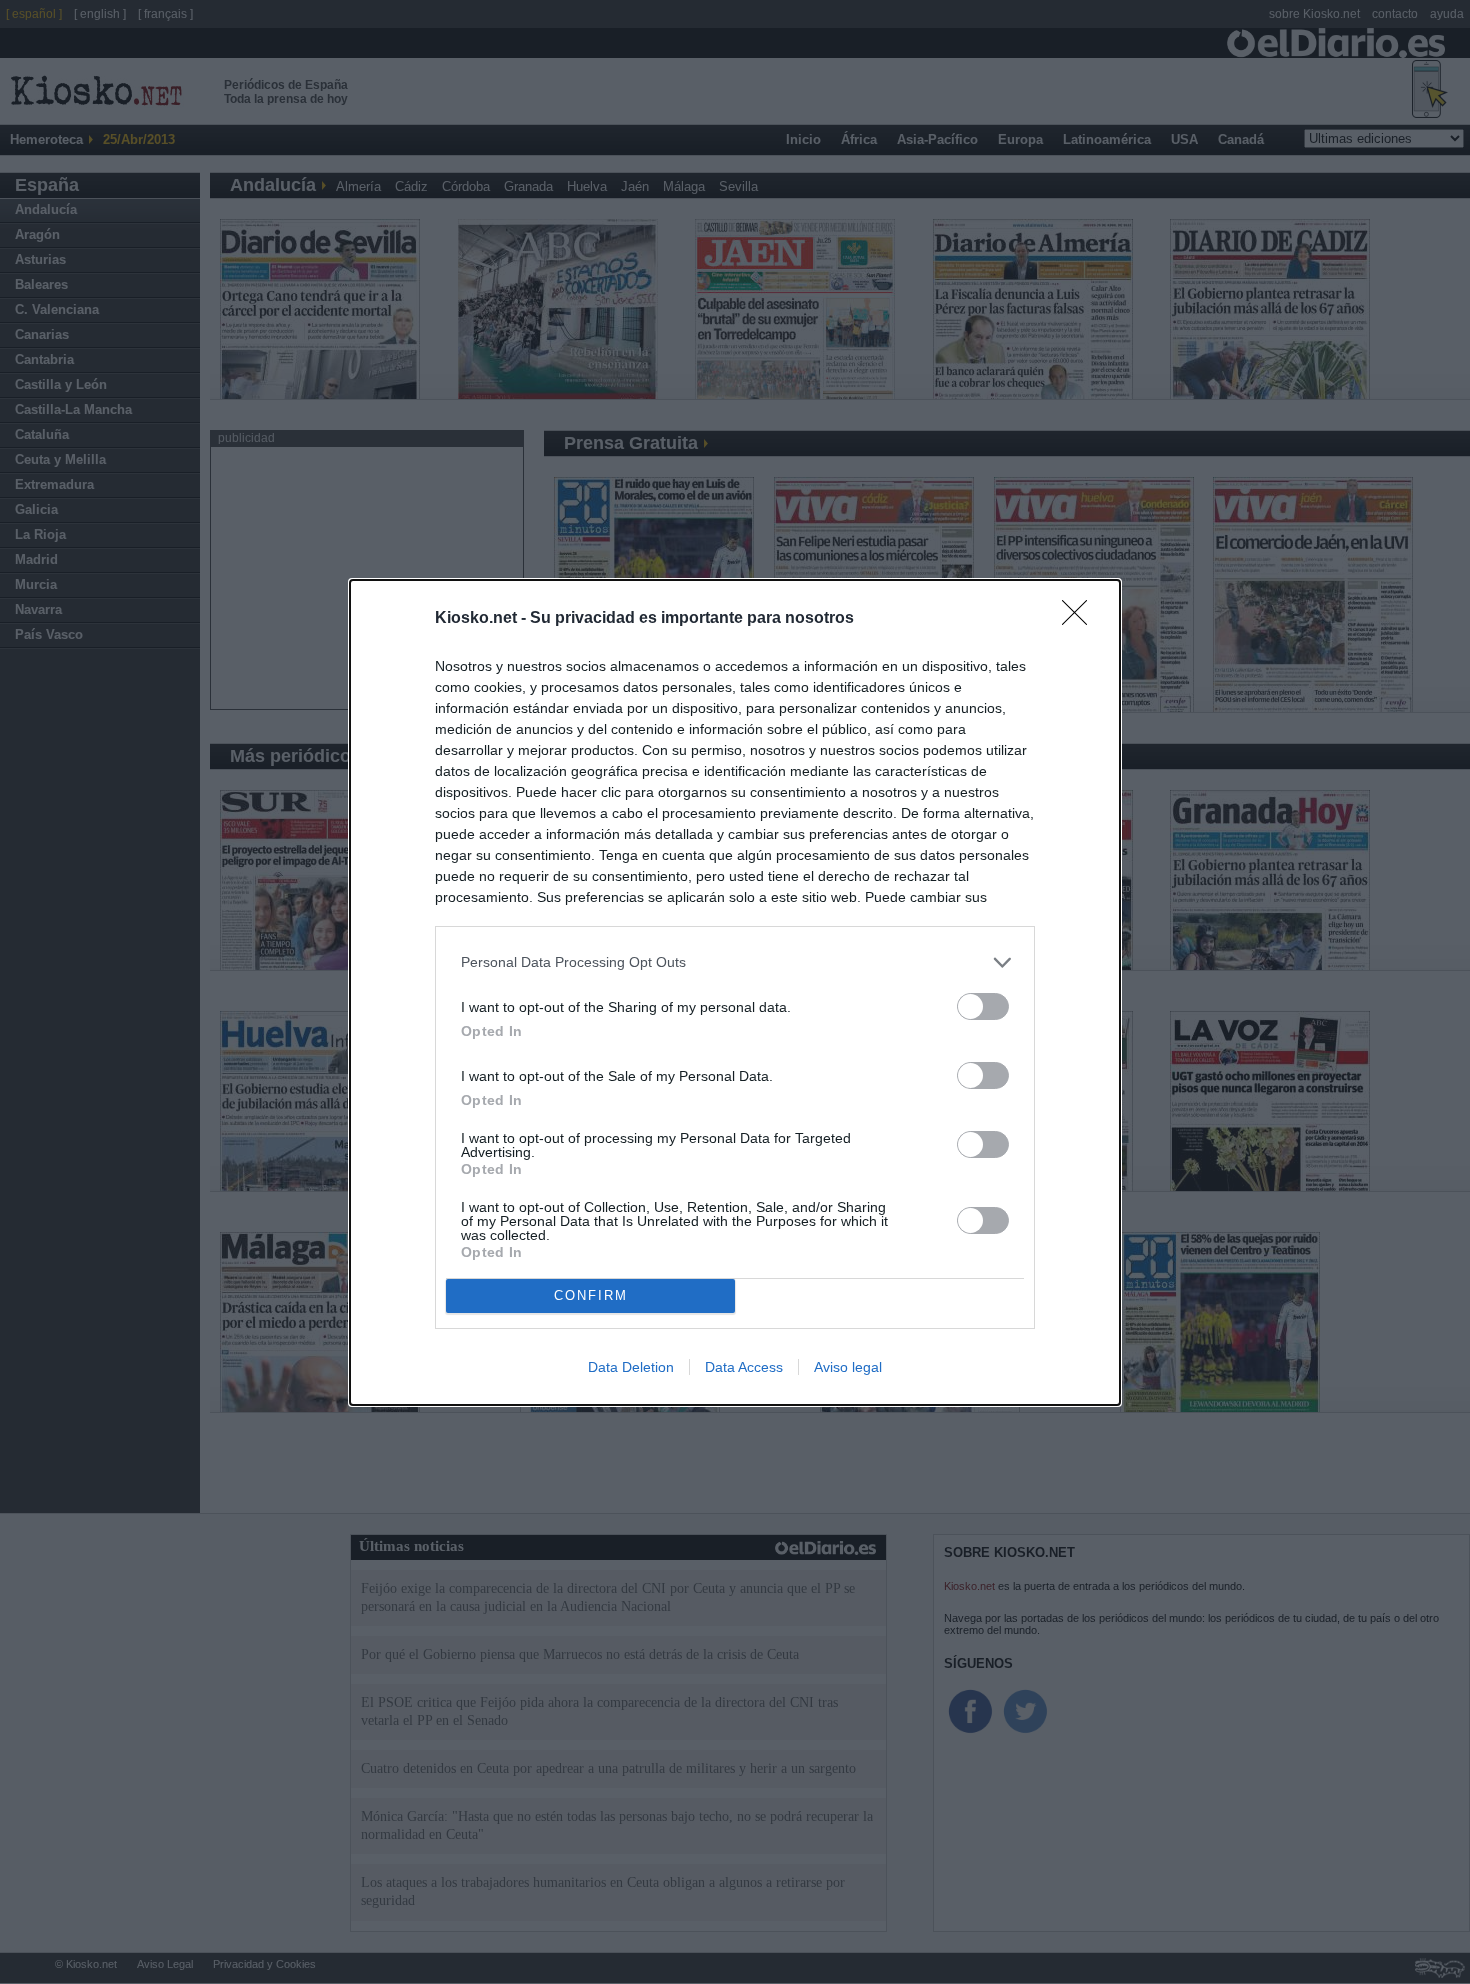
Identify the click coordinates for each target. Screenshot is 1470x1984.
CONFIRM (591, 1295)
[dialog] (735, 992)
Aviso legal (848, 1367)
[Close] (1081, 619)
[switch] (983, 1006)
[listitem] (735, 962)
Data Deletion (631, 1367)
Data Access (744, 1367)
